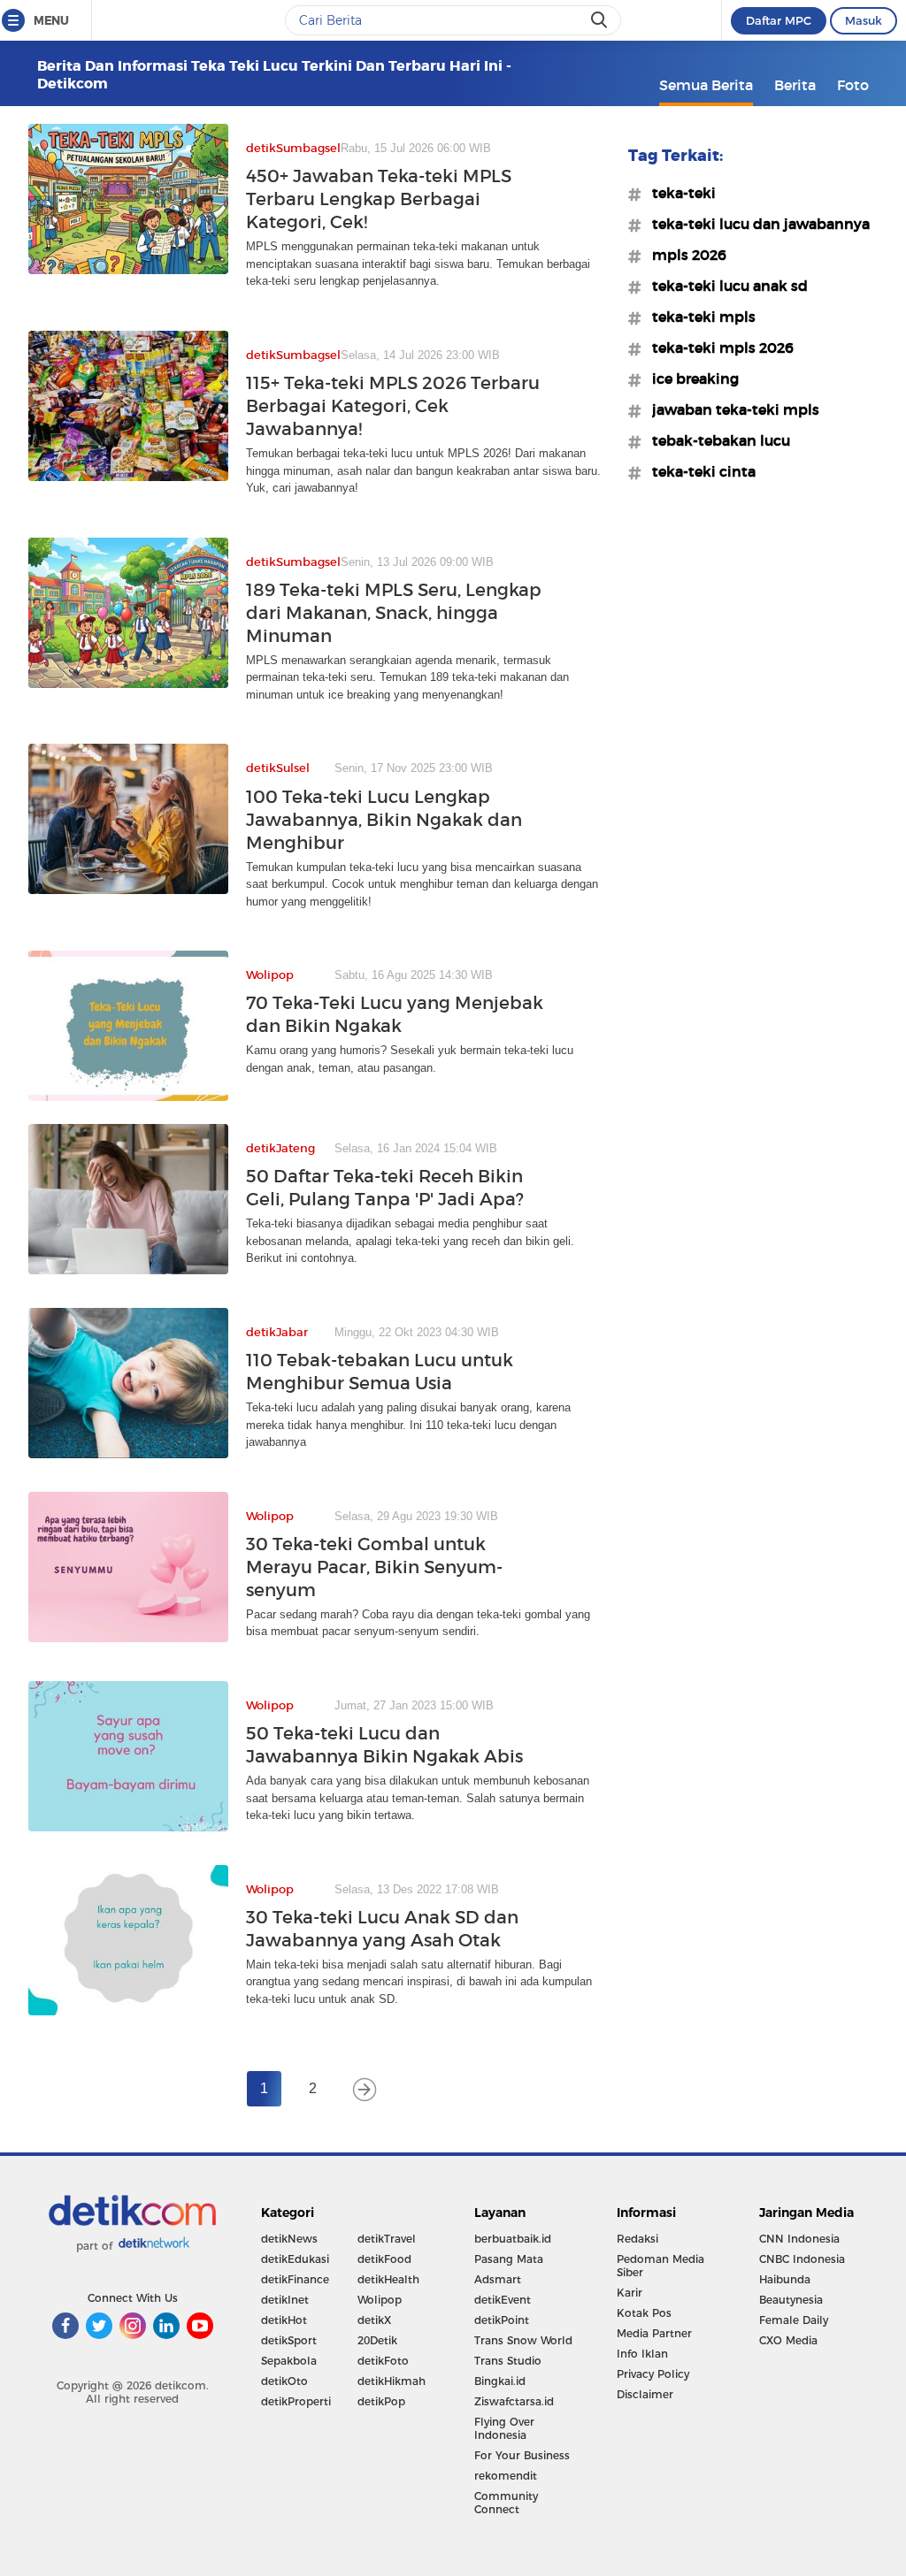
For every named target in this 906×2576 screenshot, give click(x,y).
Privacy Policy (653, 2374)
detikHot (284, 2320)
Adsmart (498, 2279)
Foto (853, 85)
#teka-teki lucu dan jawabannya (756, 224)
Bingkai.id (500, 2381)
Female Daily (794, 2320)
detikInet (285, 2300)
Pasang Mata (509, 2259)
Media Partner (654, 2333)
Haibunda (785, 2279)
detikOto (284, 2381)
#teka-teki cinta (699, 471)
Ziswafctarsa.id (514, 2401)
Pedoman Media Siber (660, 2266)
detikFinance (295, 2279)
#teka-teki (679, 193)
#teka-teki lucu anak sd (725, 286)
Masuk (864, 20)
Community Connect (506, 2503)
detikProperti (296, 2401)
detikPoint (502, 2320)
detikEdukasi (295, 2259)
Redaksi (637, 2239)
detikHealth (388, 2279)
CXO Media (788, 2340)
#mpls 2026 (684, 255)
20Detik (377, 2340)
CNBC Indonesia (802, 2259)
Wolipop (380, 2300)
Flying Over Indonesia (504, 2428)
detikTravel (387, 2239)
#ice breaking (690, 378)
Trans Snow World (523, 2340)
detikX (374, 2320)
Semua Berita (706, 85)
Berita (795, 85)
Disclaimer (645, 2394)
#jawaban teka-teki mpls (730, 409)
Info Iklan (642, 2354)
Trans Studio (508, 2361)
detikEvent (503, 2300)
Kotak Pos (644, 2313)
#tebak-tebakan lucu (716, 440)
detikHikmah (392, 2381)
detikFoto (383, 2361)
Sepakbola (289, 2361)
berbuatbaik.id (513, 2239)
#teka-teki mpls (699, 317)
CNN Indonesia (799, 2239)
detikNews (289, 2239)
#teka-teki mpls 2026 (718, 348)
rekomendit (506, 2476)
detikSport (289, 2340)
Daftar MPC (779, 20)
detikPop (381, 2401)
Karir (630, 2293)
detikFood (384, 2259)
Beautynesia (791, 2300)
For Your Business (522, 2455)
